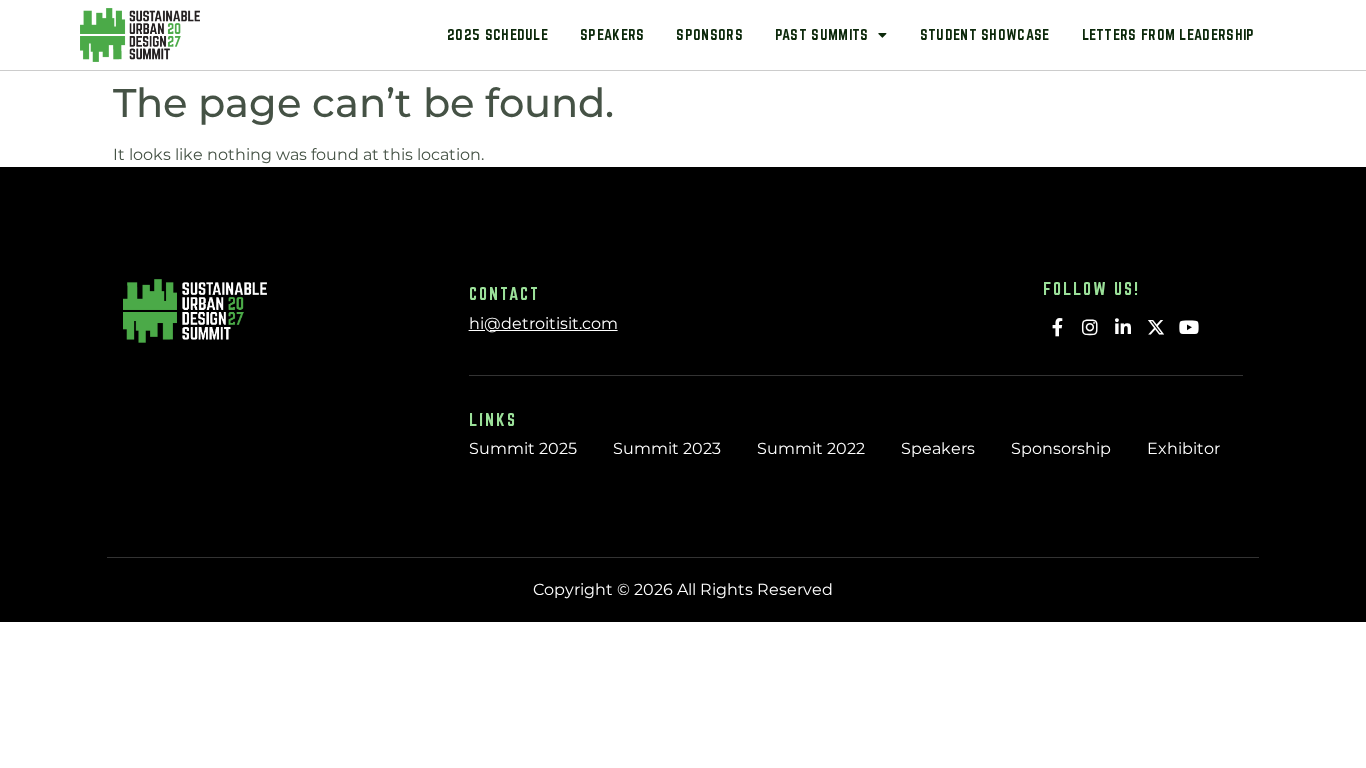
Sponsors (709, 34)
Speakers (612, 34)
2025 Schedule (497, 34)
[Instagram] (1090, 326)
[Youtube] (1188, 326)
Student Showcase (985, 34)
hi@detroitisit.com (543, 323)
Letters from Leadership (1168, 34)
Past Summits (822, 34)
